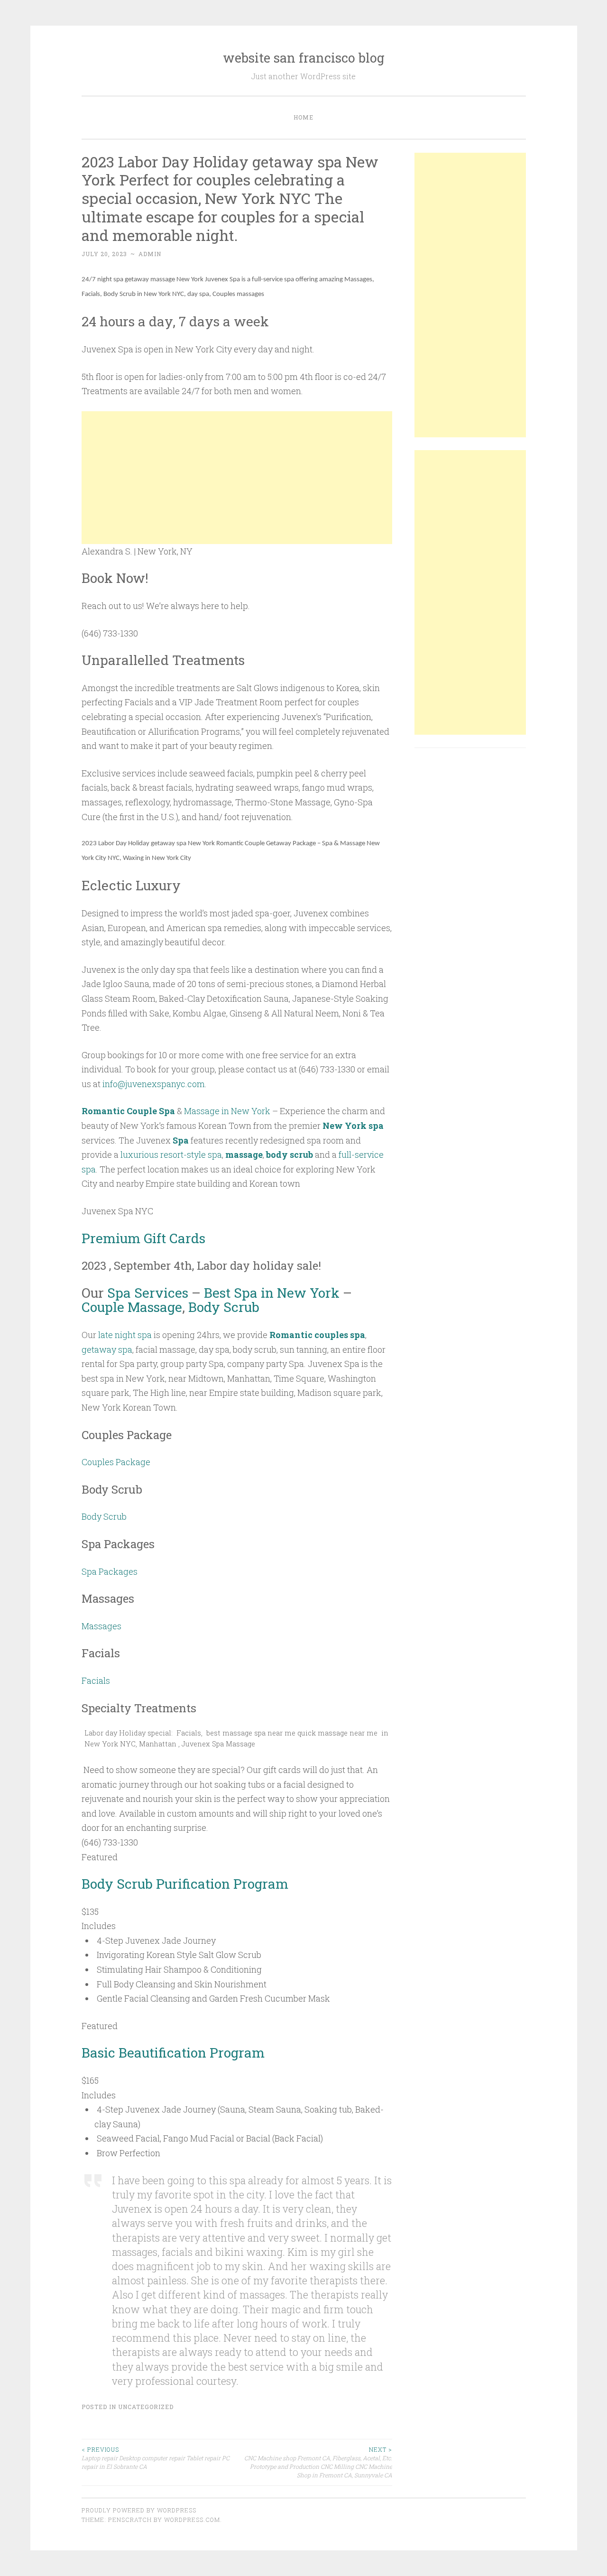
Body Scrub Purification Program (185, 1884)
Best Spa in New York (272, 1293)
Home (303, 117)
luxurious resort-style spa (171, 1154)
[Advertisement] (237, 478)
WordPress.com (192, 2520)
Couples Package (116, 1462)
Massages (101, 1626)
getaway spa (107, 1349)
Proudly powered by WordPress (139, 2510)
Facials (96, 1680)
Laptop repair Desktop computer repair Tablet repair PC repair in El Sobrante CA (156, 2458)
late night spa (125, 1335)
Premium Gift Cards (143, 1238)
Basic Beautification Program (173, 2053)
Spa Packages (110, 1571)
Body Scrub (224, 1307)
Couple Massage (132, 1307)
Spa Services (148, 1293)
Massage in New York (227, 1111)
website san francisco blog (304, 58)
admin (150, 254)
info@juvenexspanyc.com (154, 1084)
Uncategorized (146, 2407)
